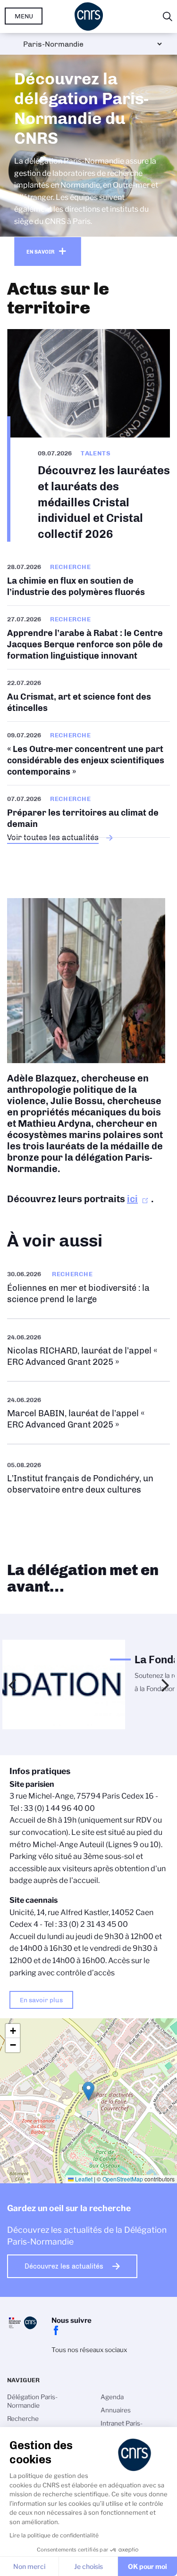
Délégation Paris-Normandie (32, 2401)
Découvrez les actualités (64, 2266)
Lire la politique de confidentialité (54, 2535)
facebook (56, 2330)
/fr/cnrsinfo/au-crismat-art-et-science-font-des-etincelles (88, 695)
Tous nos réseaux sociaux (89, 2350)
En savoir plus (41, 2000)
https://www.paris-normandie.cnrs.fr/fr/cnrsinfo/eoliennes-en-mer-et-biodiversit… (88, 1287)
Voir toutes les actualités (53, 837)
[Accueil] (89, 17)
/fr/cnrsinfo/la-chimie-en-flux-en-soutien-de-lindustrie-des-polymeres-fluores (88, 583)
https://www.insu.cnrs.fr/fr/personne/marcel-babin (88, 1413)
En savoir (40, 252)
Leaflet (83, 2179)
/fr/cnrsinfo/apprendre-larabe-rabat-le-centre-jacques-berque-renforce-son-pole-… (88, 637)
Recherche (23, 2419)
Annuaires (116, 2410)
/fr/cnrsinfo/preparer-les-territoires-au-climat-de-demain (88, 811)
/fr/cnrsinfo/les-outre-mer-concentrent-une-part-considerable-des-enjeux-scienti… (88, 753)
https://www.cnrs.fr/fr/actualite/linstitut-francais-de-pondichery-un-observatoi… (88, 1477)
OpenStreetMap (123, 2179)
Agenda (112, 2397)
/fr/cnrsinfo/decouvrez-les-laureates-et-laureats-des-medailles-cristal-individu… (88, 435)
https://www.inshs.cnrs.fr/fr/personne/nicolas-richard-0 (88, 1350)
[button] (88, 2091)
